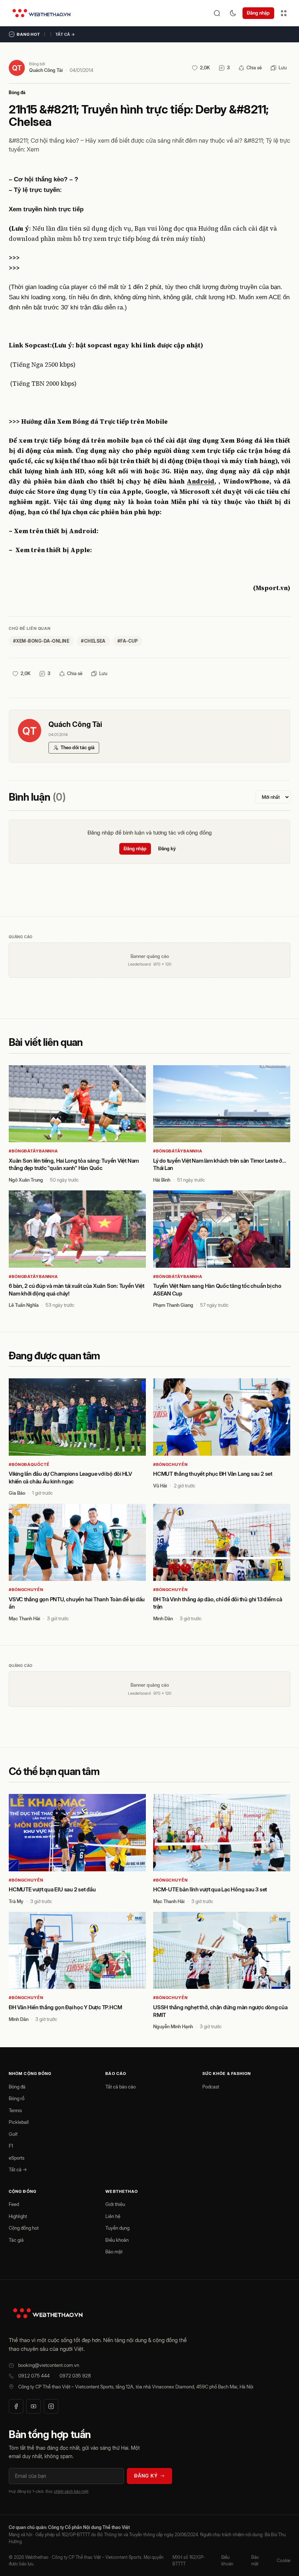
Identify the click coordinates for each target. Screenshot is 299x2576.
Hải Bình (162, 1180)
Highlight (18, 2216)
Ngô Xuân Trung (26, 1180)
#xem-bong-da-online (41, 641)
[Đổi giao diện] (233, 13)
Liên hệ (113, 2216)
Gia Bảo (17, 1493)
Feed (14, 2204)
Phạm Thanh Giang (173, 1305)
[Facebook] (16, 2406)
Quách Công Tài (46, 70)
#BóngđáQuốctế (29, 1464)
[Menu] (284, 13)
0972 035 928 (75, 2376)
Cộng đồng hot (24, 2228)
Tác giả (16, 2240)
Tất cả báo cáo (121, 2087)
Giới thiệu (115, 2204)
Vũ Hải (160, 1486)
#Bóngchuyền (170, 1464)
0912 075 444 (34, 2376)
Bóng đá (17, 93)
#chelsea (93, 641)
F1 (11, 2146)
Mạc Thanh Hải (24, 1618)
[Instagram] (51, 2406)
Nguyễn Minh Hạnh (173, 2026)
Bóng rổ (17, 2098)
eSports (17, 2158)
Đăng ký (167, 848)
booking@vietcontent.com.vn (49, 2365)
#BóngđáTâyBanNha (33, 1151)
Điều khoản (117, 2240)
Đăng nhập (258, 13)
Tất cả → (65, 34)
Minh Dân (163, 1618)
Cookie (284, 2560)
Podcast (211, 2087)
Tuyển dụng (117, 2228)
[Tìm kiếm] (217, 13)
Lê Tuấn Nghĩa (24, 1305)
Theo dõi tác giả (77, 747)
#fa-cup (128, 641)
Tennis (15, 2110)
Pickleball (19, 2122)
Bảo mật (114, 2252)
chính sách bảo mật (71, 2491)
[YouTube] (34, 2406)
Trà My (16, 1901)
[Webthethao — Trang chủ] (41, 13)
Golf (13, 2134)
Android (201, 481)
